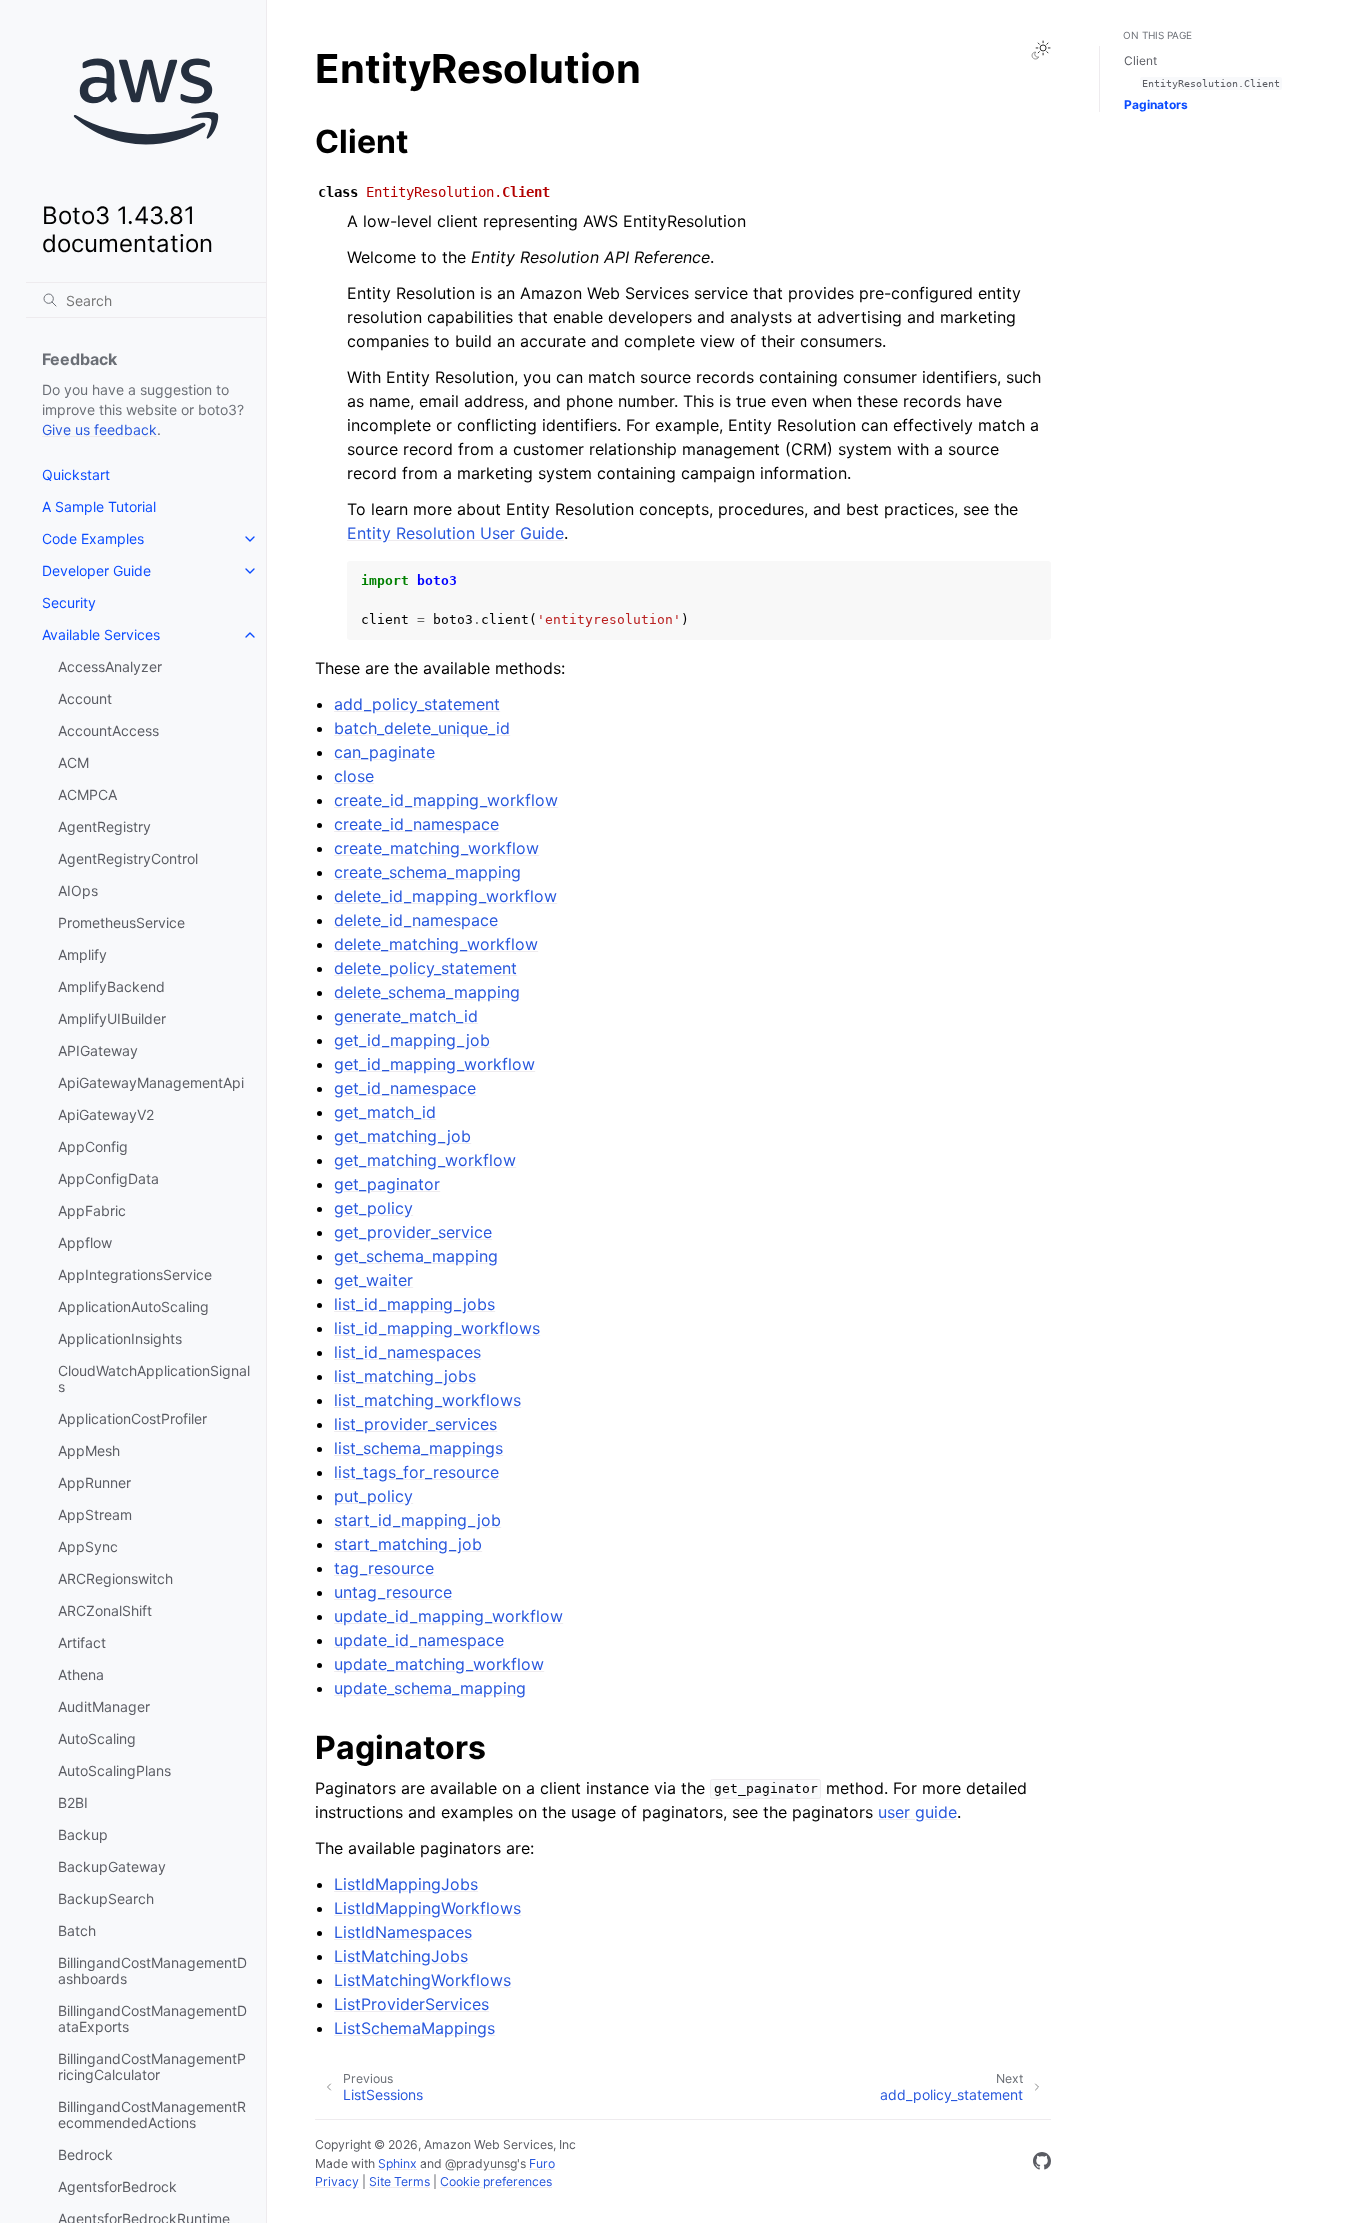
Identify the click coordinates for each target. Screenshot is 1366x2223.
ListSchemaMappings (414, 2028)
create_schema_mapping (427, 872)
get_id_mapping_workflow (434, 1064)
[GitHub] (1042, 2164)
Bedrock (85, 2154)
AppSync (88, 1546)
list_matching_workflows (427, 1400)
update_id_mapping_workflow (448, 1616)
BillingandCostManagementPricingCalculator (152, 2066)
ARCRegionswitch (115, 1578)
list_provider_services (415, 1424)
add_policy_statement (417, 704)
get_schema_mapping (416, 1256)
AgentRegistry (104, 826)
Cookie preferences (496, 2181)
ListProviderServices (411, 2004)
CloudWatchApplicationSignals (154, 1378)
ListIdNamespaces (403, 1932)
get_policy (373, 1208)
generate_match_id (406, 1016)
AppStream (95, 1514)
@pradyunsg (481, 2163)
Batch (77, 1930)
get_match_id (385, 1112)
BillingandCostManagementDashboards (152, 1970)
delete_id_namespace (416, 920)
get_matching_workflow (425, 1160)
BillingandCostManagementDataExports (152, 2018)
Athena (81, 1674)
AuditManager (104, 1706)
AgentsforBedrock (117, 2186)
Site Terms (399, 2181)
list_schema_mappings (418, 1448)
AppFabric (92, 1210)
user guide (917, 1812)
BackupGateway (112, 1866)
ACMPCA (87, 794)
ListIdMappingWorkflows (427, 1908)
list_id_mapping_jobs (414, 1304)
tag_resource (384, 1568)
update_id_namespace (419, 1640)
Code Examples (93, 538)
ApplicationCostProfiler (132, 1418)
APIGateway (98, 1050)
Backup (83, 1834)
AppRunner (94, 1482)
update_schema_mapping (430, 1688)
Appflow (85, 1242)
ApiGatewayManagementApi (151, 1082)
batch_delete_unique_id (422, 728)
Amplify (82, 954)
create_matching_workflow (436, 848)
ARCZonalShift (105, 1610)
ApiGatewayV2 (106, 1114)
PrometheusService (121, 922)
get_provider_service (413, 1232)
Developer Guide (96, 570)
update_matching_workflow (439, 1664)
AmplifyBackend (111, 986)
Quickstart (76, 474)
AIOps (78, 890)
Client (1140, 60)
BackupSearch (106, 1898)
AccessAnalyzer (110, 666)
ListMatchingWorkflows (422, 1980)
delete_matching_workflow (436, 944)
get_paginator (387, 1184)
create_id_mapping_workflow (446, 800)
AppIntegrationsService (135, 1274)
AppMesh (89, 1450)
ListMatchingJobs (401, 1956)
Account (85, 698)
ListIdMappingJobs (406, 1884)
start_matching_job (408, 1544)
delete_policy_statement (425, 968)
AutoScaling (97, 1738)
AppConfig (93, 1146)
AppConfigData (108, 1178)
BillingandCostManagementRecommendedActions (152, 2114)
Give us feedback (99, 429)
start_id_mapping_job (417, 1520)
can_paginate (384, 752)
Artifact (82, 1642)
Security (69, 602)
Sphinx (397, 2163)
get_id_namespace (405, 1088)
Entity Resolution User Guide (455, 533)
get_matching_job (402, 1136)
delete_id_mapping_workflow (445, 896)
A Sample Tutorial (99, 506)
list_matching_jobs (405, 1376)
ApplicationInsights (120, 1338)
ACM (73, 762)
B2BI (73, 1802)
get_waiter (373, 1280)
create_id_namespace (416, 824)
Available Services (101, 634)
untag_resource (393, 1592)
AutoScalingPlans (114, 1770)
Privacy (337, 2181)
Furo (542, 2163)
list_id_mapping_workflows (437, 1328)
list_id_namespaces (407, 1352)
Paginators (1156, 104)
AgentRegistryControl (128, 858)
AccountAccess (108, 730)
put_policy (373, 1496)
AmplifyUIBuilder (112, 1018)
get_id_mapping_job (412, 1040)
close (354, 776)
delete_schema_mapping (427, 992)
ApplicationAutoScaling (133, 1306)
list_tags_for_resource (416, 1472)
